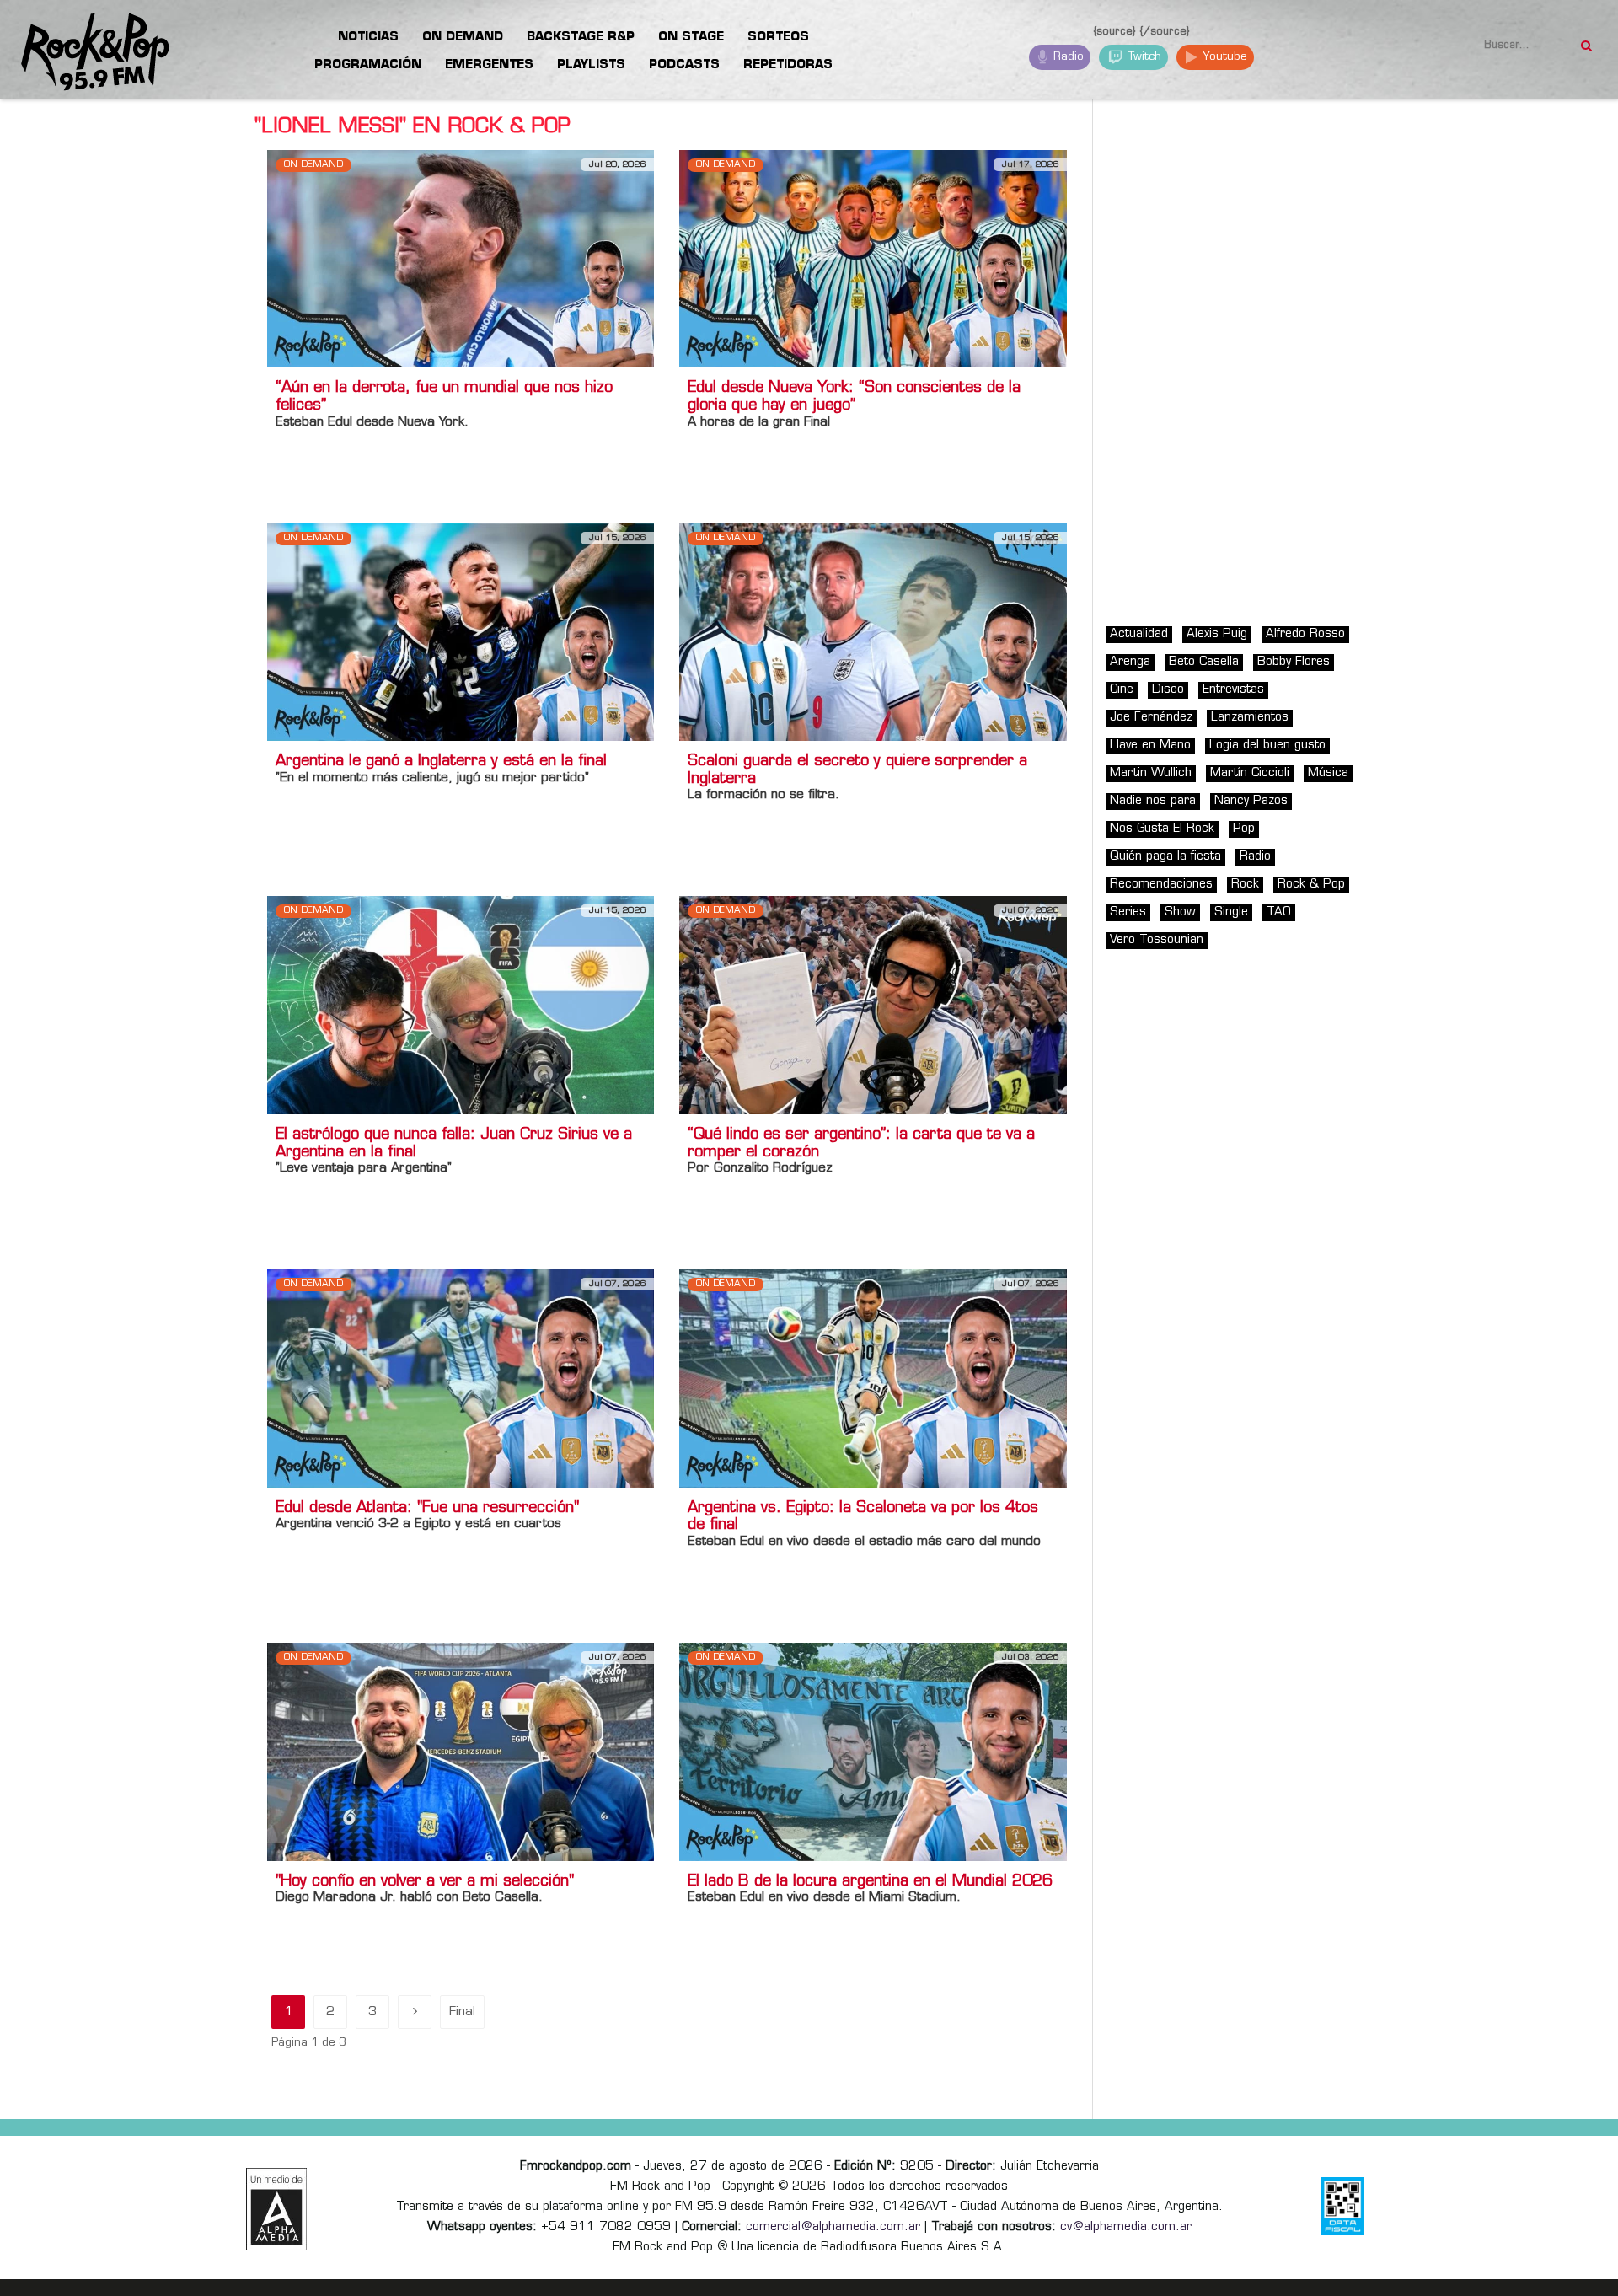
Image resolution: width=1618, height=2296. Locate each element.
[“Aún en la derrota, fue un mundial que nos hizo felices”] (461, 258)
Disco (1168, 690)
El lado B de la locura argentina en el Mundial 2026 (870, 1882)
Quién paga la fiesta (1165, 857)
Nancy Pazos (1251, 801)
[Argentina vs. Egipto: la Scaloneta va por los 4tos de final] (873, 1379)
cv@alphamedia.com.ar (1126, 2227)
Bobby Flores (1294, 662)
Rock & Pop (1311, 885)
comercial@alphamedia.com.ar (833, 2227)
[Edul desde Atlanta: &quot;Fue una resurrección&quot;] (461, 1379)
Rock (1245, 885)
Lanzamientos (1250, 718)
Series (1128, 912)
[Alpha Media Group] (276, 2209)
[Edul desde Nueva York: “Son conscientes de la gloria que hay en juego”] (873, 258)
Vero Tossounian (1157, 940)
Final (462, 2012)
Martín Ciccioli (1250, 773)
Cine (1122, 690)
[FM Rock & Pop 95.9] (84, 53)
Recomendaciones (1161, 885)
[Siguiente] (415, 2012)
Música (1328, 773)
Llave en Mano (1150, 746)
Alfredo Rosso (1305, 634)
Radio (1067, 57)
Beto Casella (1204, 662)
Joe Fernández (1151, 718)
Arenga (1130, 662)
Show (1180, 912)
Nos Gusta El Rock (1162, 829)
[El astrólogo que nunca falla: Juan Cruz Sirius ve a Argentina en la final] (461, 1005)
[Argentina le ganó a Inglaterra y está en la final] (461, 632)
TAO (1279, 912)
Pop (1244, 829)
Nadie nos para (1153, 801)
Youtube (1223, 57)
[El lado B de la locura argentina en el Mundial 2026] (873, 1752)
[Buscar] (1586, 40)
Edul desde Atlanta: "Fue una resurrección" (427, 1509)
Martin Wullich (1151, 773)
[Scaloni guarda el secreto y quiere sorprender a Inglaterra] (873, 632)
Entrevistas (1233, 690)
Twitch (1143, 57)
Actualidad (1139, 634)
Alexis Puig (1217, 634)
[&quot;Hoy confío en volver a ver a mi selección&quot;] (461, 1752)
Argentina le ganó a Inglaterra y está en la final (441, 762)
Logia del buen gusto (1267, 746)
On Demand (313, 165)
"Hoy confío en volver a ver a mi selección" (425, 1882)
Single (1231, 912)
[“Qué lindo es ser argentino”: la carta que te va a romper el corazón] (873, 1005)
